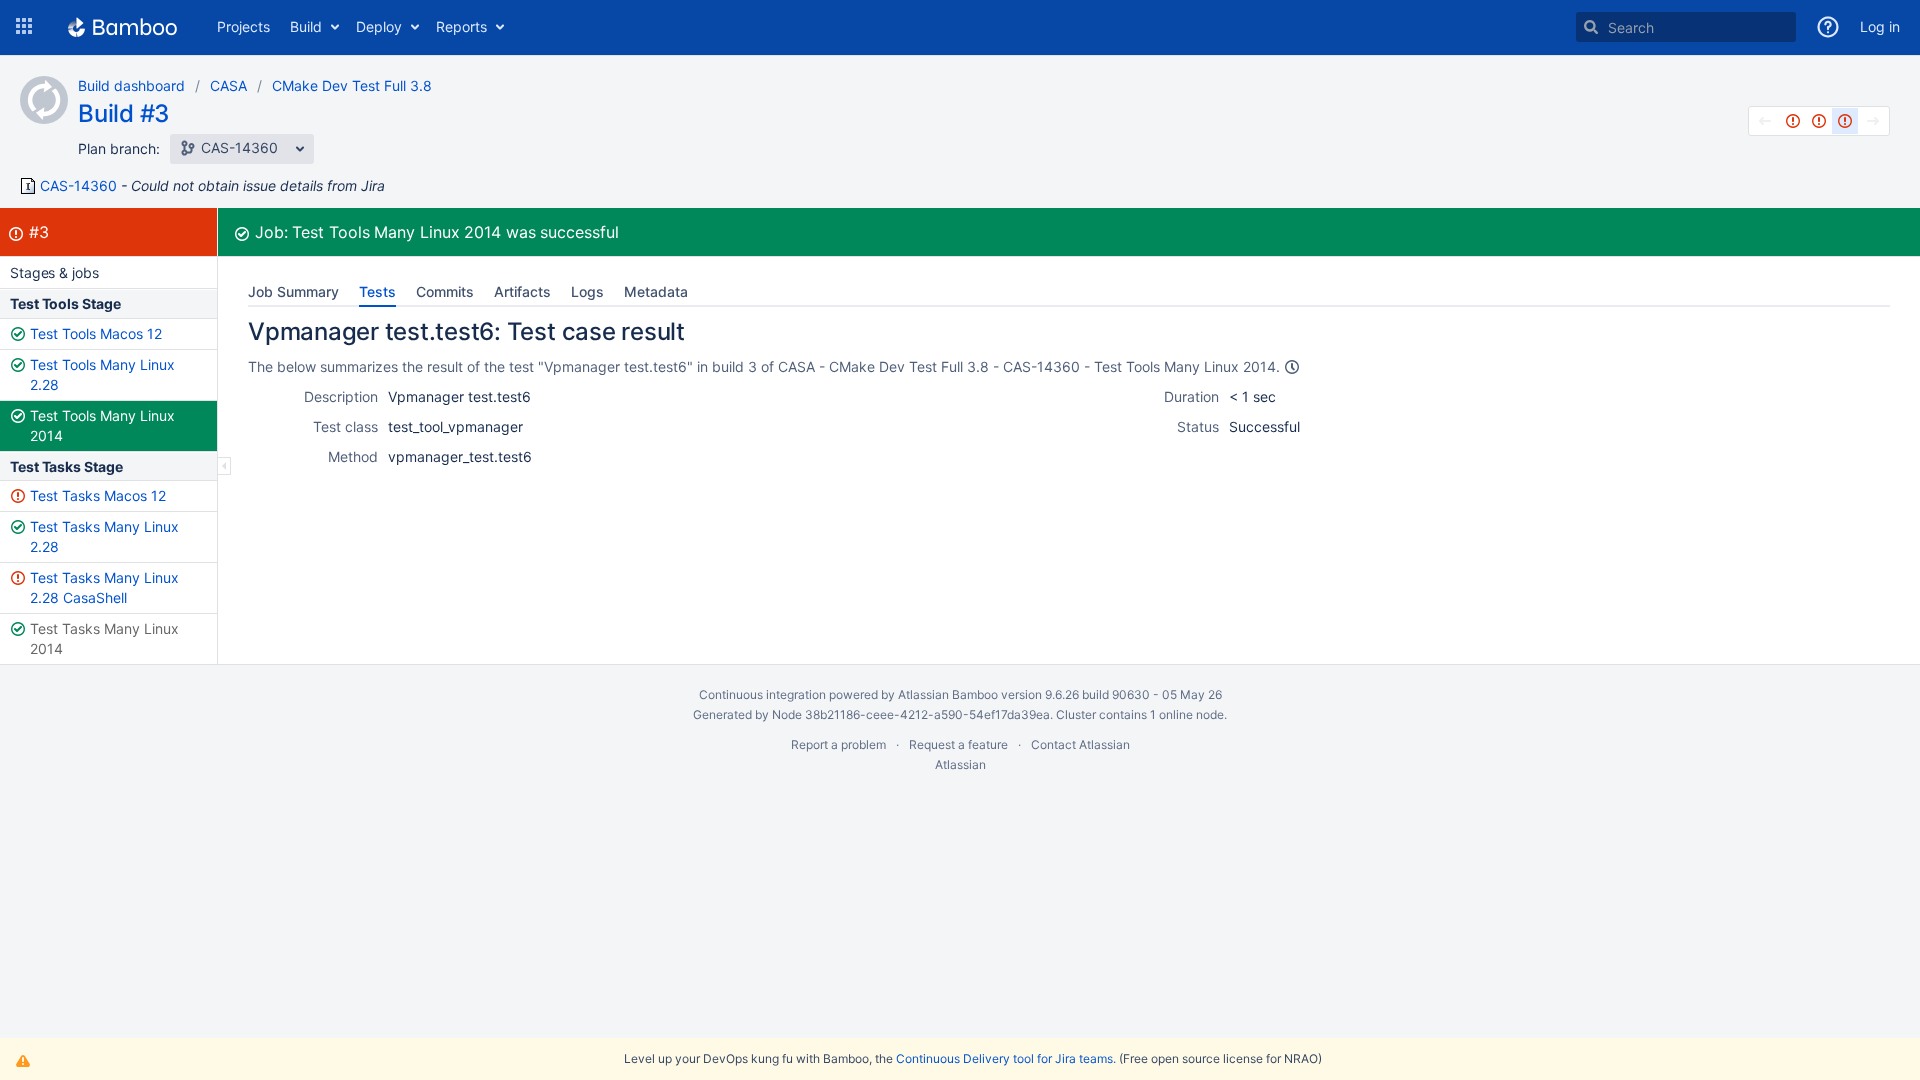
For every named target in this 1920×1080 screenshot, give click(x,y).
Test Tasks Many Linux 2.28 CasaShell (104, 587)
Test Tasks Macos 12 (98, 495)
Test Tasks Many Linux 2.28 (104, 536)
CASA (228, 85)
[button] (24, 27)
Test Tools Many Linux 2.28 (102, 374)
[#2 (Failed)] (1819, 121)
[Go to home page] (122, 27)
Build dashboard (131, 85)
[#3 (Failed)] (1845, 121)
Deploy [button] (379, 26)
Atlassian (960, 764)
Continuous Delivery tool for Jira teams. (1006, 1058)
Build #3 (123, 113)
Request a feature (958, 744)
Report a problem (838, 744)
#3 (39, 232)
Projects (243, 26)
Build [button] (306, 26)
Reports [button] (461, 26)
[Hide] (224, 466)
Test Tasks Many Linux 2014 (104, 638)
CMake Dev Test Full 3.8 (352, 85)
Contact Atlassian (1080, 744)
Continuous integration (762, 694)
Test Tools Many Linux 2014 (102, 425)
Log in (1880, 26)
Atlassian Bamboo (948, 694)
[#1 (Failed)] (1793, 121)
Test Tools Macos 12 (96, 333)
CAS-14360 (78, 186)
